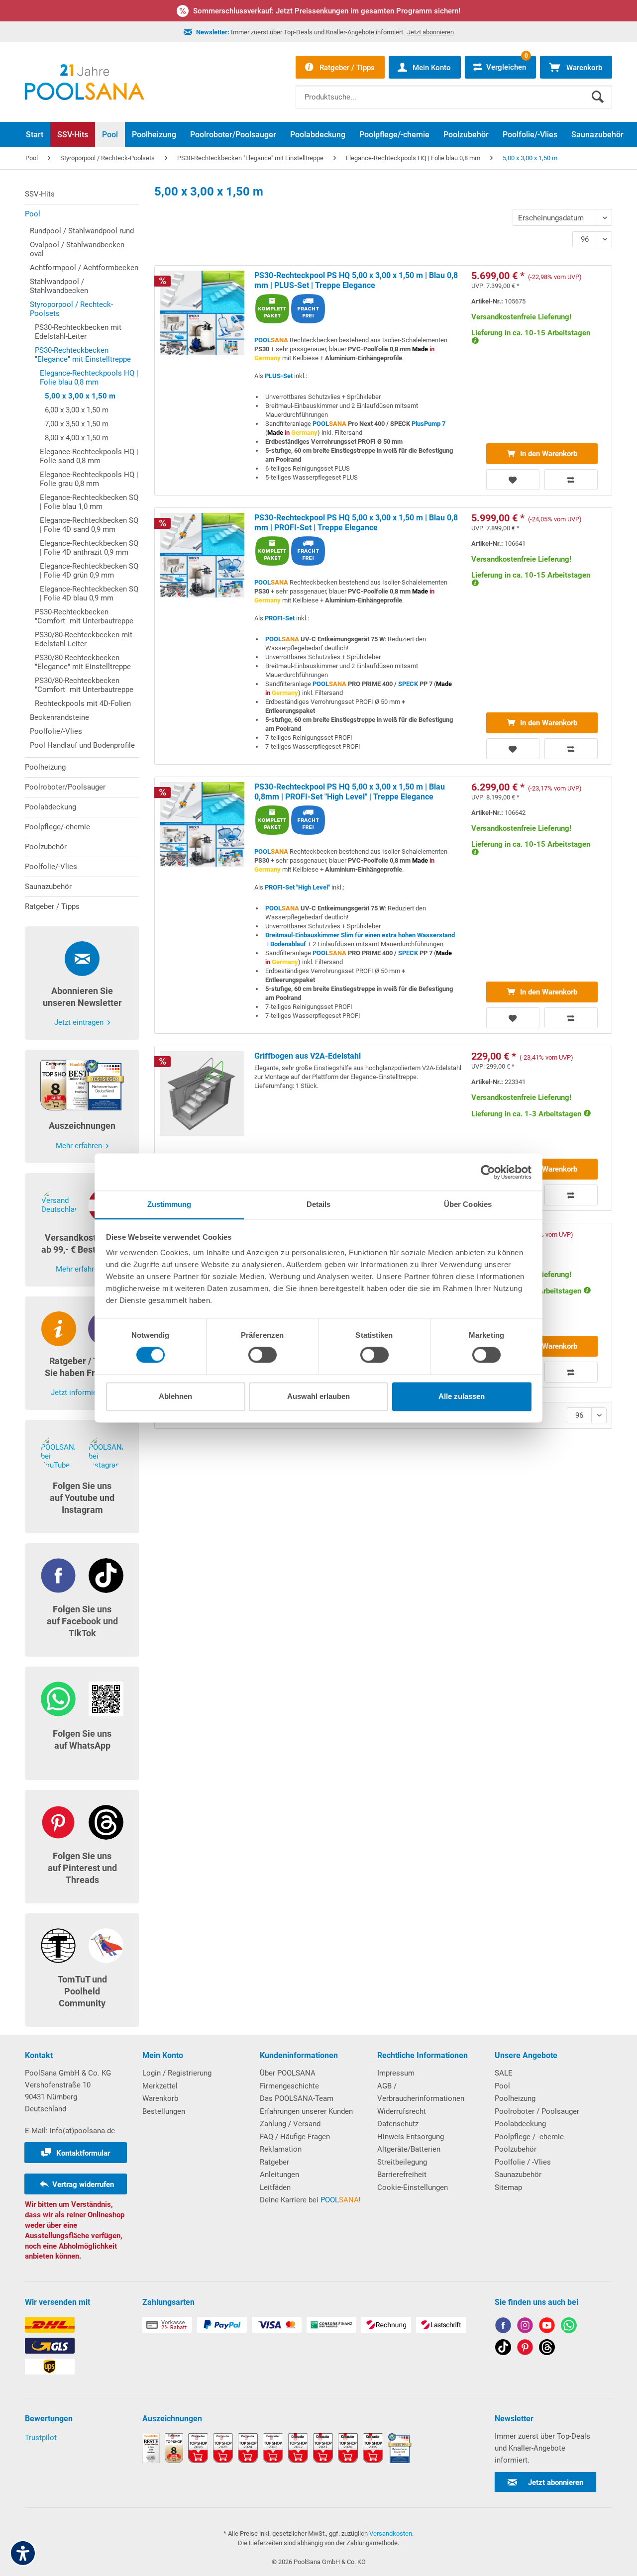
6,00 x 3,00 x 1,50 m (77, 410)
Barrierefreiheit (402, 2175)
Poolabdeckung (51, 807)
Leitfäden (275, 2187)
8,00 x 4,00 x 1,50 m (77, 438)
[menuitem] (454, 90)
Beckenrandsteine (59, 717)
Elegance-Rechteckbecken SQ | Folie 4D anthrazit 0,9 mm (89, 548)
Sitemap (508, 2187)
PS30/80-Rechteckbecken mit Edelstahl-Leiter (84, 639)
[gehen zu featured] (547, 2327)
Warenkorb (160, 2098)
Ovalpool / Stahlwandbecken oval (77, 249)
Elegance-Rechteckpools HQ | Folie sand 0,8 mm (89, 456)
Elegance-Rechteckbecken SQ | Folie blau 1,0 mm (89, 502)
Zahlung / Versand (290, 2124)
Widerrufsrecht (402, 2111)
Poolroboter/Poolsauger (65, 787)
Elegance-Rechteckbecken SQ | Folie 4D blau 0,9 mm (89, 594)
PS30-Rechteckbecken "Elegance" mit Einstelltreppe (83, 355)
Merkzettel (160, 2086)
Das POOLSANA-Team (297, 2098)
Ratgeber (274, 2162)
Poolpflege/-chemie (57, 827)
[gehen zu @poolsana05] (503, 2349)
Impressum (396, 2073)
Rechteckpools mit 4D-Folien (83, 703)
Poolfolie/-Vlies (56, 731)
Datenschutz (398, 2124)
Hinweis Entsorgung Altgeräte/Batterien (411, 2143)
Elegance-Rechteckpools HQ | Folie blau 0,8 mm (89, 378)
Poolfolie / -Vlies (523, 2162)
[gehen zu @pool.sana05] (547, 2349)
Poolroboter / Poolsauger (537, 2111)
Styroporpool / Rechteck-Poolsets (71, 309)
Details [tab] (319, 1204)
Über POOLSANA (288, 2073)
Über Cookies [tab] (468, 1204)
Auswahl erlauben (318, 1396)
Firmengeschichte (289, 2086)
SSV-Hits (40, 194)
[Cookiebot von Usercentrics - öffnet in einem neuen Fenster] (488, 1172)
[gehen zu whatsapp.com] (569, 2327)
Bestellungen (164, 2111)
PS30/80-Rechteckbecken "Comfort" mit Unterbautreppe (84, 685)
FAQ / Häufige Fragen (295, 2137)
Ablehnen (175, 1396)
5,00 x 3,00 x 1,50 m (80, 396)
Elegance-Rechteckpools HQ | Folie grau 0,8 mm (89, 479)
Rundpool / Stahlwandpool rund (82, 231)
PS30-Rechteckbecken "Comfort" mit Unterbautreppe (84, 616)
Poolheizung (45, 767)
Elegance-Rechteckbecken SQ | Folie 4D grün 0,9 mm (89, 571)
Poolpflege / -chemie (529, 2137)
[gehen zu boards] (525, 2349)
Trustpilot (41, 2438)
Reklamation (281, 2149)
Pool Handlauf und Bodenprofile (82, 745)
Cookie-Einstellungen (413, 2187)
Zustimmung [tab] (169, 1204)
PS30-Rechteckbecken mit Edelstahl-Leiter (78, 332)
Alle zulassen (462, 1396)
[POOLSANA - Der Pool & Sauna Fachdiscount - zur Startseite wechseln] (85, 82)
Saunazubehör (48, 887)
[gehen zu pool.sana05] (525, 2327)
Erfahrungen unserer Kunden (306, 2111)
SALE (504, 2073)
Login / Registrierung (177, 2073)
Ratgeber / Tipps (52, 906)
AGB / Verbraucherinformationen (421, 2092)
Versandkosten (391, 2533)
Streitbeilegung (402, 2162)
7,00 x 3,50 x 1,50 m (77, 424)
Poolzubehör (46, 847)
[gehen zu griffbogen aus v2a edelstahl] (383, 1128)
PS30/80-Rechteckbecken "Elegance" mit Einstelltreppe (83, 662)
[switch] (263, 1355)
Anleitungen (279, 2175)
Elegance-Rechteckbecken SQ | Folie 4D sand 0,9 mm (89, 525)
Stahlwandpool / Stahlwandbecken (59, 286)
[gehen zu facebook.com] (503, 2327)
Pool (33, 214)
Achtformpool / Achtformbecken (84, 268)
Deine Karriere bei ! (310, 2200)
